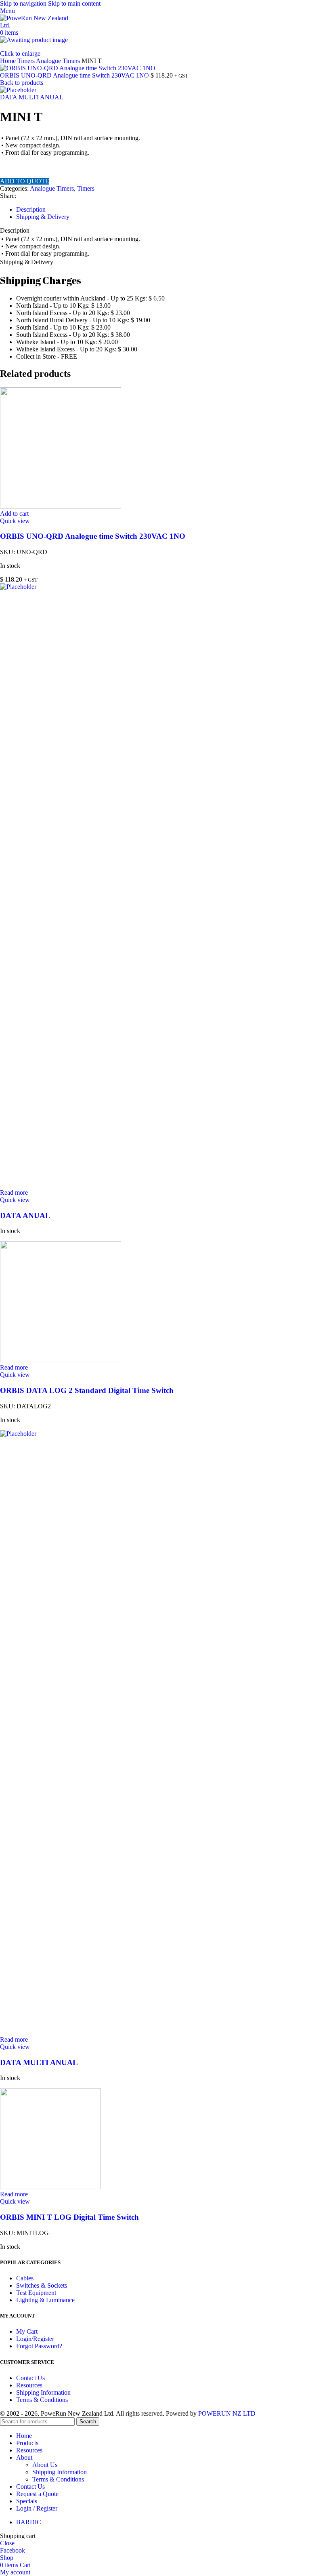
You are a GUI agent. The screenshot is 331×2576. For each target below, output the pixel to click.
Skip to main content (74, 3)
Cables (25, 2278)
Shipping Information (43, 2392)
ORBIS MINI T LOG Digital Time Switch (69, 2217)
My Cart (27, 2331)
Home (9, 61)
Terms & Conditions (42, 2400)
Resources (29, 2385)
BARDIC (29, 2522)
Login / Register (37, 2508)
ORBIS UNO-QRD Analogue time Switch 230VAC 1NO (75, 75)
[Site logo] (36, 25)
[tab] (31, 209)
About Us (45, 2465)
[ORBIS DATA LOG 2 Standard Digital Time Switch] (61, 1360)
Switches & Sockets (42, 2285)
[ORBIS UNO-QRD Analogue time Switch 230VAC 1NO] (61, 506)
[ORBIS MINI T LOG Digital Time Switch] (50, 2187)
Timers (27, 61)
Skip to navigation (24, 3)
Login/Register (35, 2339)
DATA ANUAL (25, 1216)
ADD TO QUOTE (25, 181)
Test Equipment (36, 2293)
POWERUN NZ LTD (227, 2413)
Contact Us (30, 2378)
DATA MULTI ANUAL (32, 97)
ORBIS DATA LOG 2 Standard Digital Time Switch (87, 1390)
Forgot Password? (39, 2346)
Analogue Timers (59, 61)
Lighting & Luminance (45, 2300)
